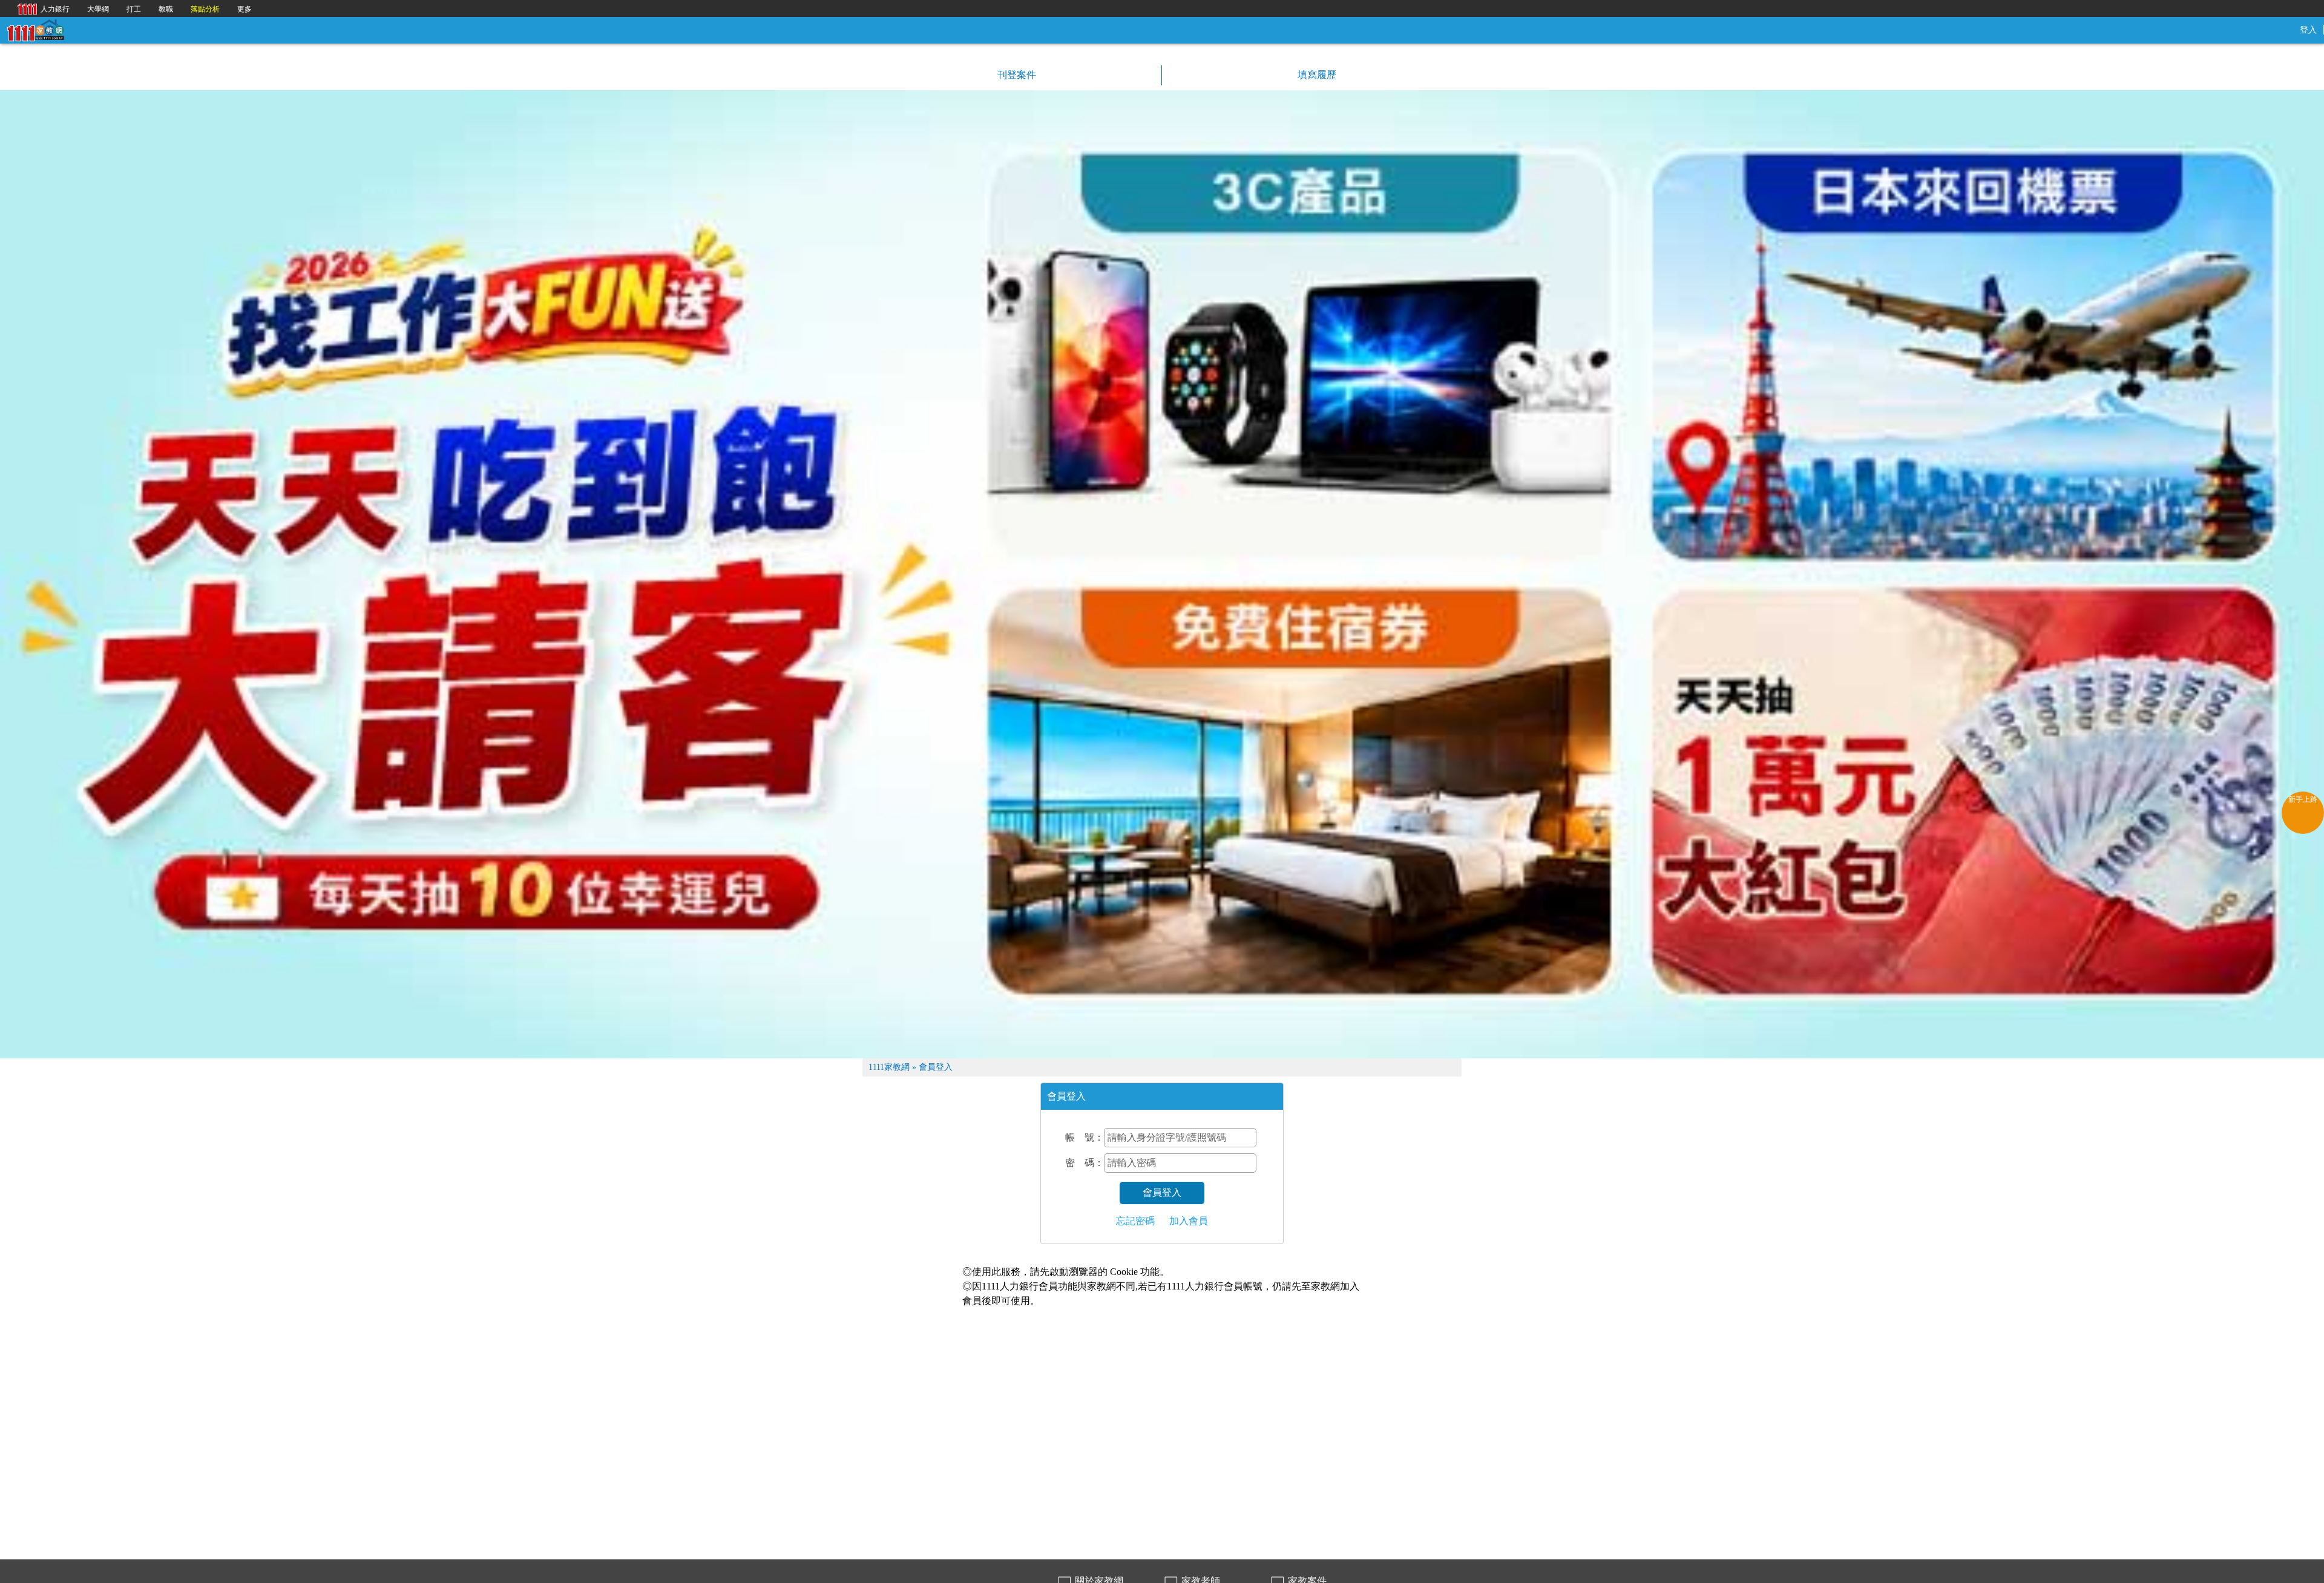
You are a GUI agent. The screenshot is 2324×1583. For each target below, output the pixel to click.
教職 (166, 9)
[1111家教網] (35, 29)
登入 (2308, 30)
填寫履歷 (1316, 75)
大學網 (98, 9)
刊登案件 (1016, 75)
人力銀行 (41, 8)
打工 (134, 9)
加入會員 (1189, 1221)
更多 (245, 9)
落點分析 (205, 9)
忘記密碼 (1135, 1221)
